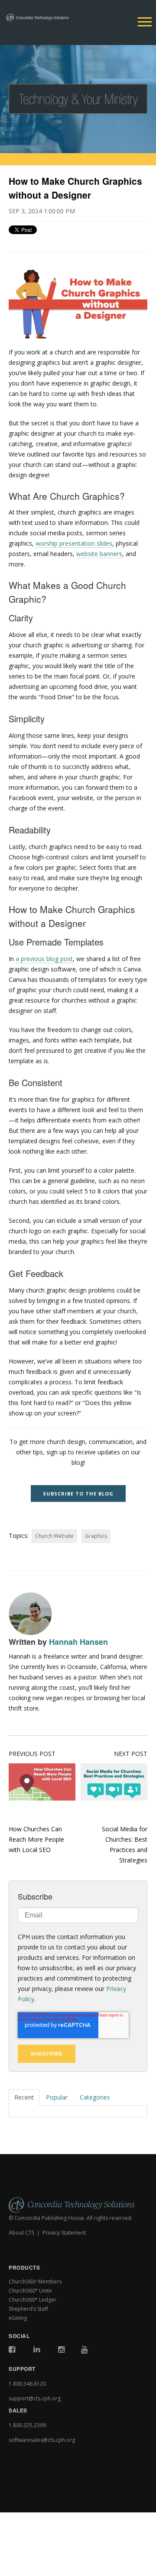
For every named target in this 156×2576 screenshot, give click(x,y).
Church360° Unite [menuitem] (30, 2291)
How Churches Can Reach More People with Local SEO (36, 1839)
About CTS (21, 2233)
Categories (95, 2097)
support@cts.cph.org (35, 2398)
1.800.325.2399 (27, 2425)
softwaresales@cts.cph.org (42, 2440)
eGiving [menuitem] (18, 2318)
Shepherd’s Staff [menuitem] (28, 2309)
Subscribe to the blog (78, 1494)
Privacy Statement (64, 2233)
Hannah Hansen (78, 1642)
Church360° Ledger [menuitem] (32, 2300)
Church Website (54, 1536)
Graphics (96, 1536)
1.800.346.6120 (27, 2384)
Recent (24, 2097)
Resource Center (40, 2497)
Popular (57, 2097)
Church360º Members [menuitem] (35, 2282)
